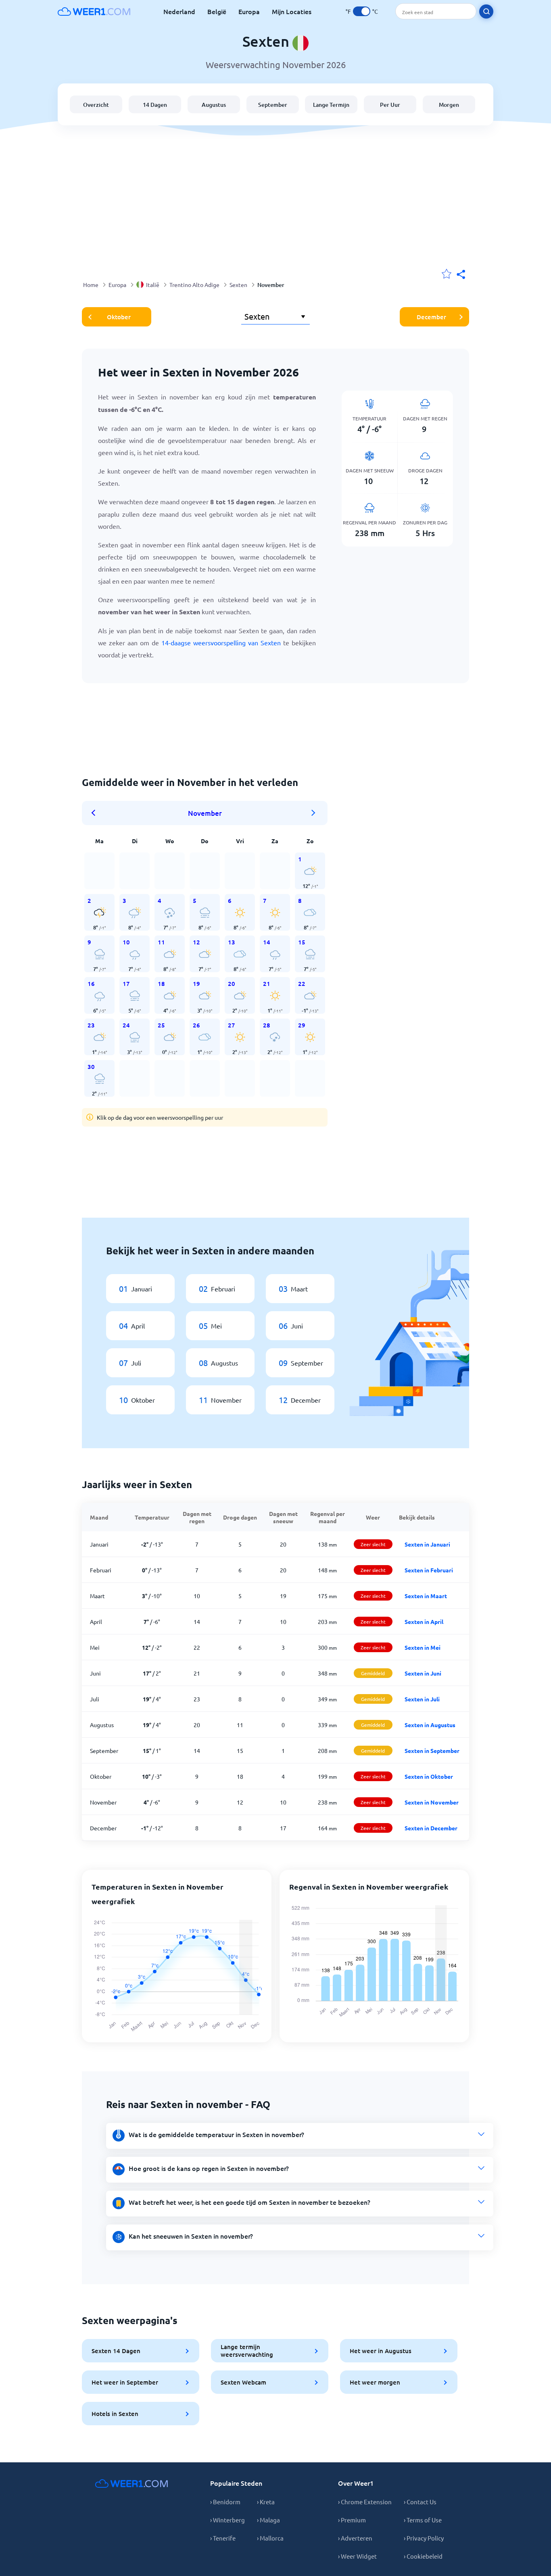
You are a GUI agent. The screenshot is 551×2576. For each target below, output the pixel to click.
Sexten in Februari (429, 1570)
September (273, 105)
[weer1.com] (94, 11)
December (431, 317)
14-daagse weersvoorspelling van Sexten (221, 642)
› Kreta (266, 2502)
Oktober (119, 317)
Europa (249, 11)
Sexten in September (432, 1751)
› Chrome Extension (365, 2502)
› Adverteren (355, 2538)
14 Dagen (155, 105)
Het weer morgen (375, 2382)
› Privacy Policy (424, 2538)
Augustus (214, 105)
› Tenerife (223, 2538)
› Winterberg (227, 2520)
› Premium (352, 2520)
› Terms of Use (423, 2520)
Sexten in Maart (426, 1596)
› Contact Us (420, 2502)
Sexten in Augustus (430, 1725)
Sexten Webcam (243, 2382)
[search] (486, 11)
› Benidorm (225, 2502)
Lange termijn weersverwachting (247, 2350)
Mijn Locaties (292, 11)
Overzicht (96, 105)
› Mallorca (270, 2538)
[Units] (362, 11)
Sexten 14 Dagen (116, 2351)
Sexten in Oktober (429, 1776)
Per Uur (390, 105)
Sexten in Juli (422, 1699)
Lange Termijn (331, 105)
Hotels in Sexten (115, 2414)
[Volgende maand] (313, 813)
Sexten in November (432, 1802)
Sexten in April (424, 1622)
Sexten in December (431, 1828)
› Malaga (268, 2520)
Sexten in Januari (427, 1544)
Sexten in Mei (423, 1647)
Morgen (449, 105)
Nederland (179, 11)
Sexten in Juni (423, 1673)
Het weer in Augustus (381, 2351)
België (217, 11)
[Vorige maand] (96, 813)
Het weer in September (125, 2382)
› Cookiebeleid (423, 2556)
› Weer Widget (357, 2556)
